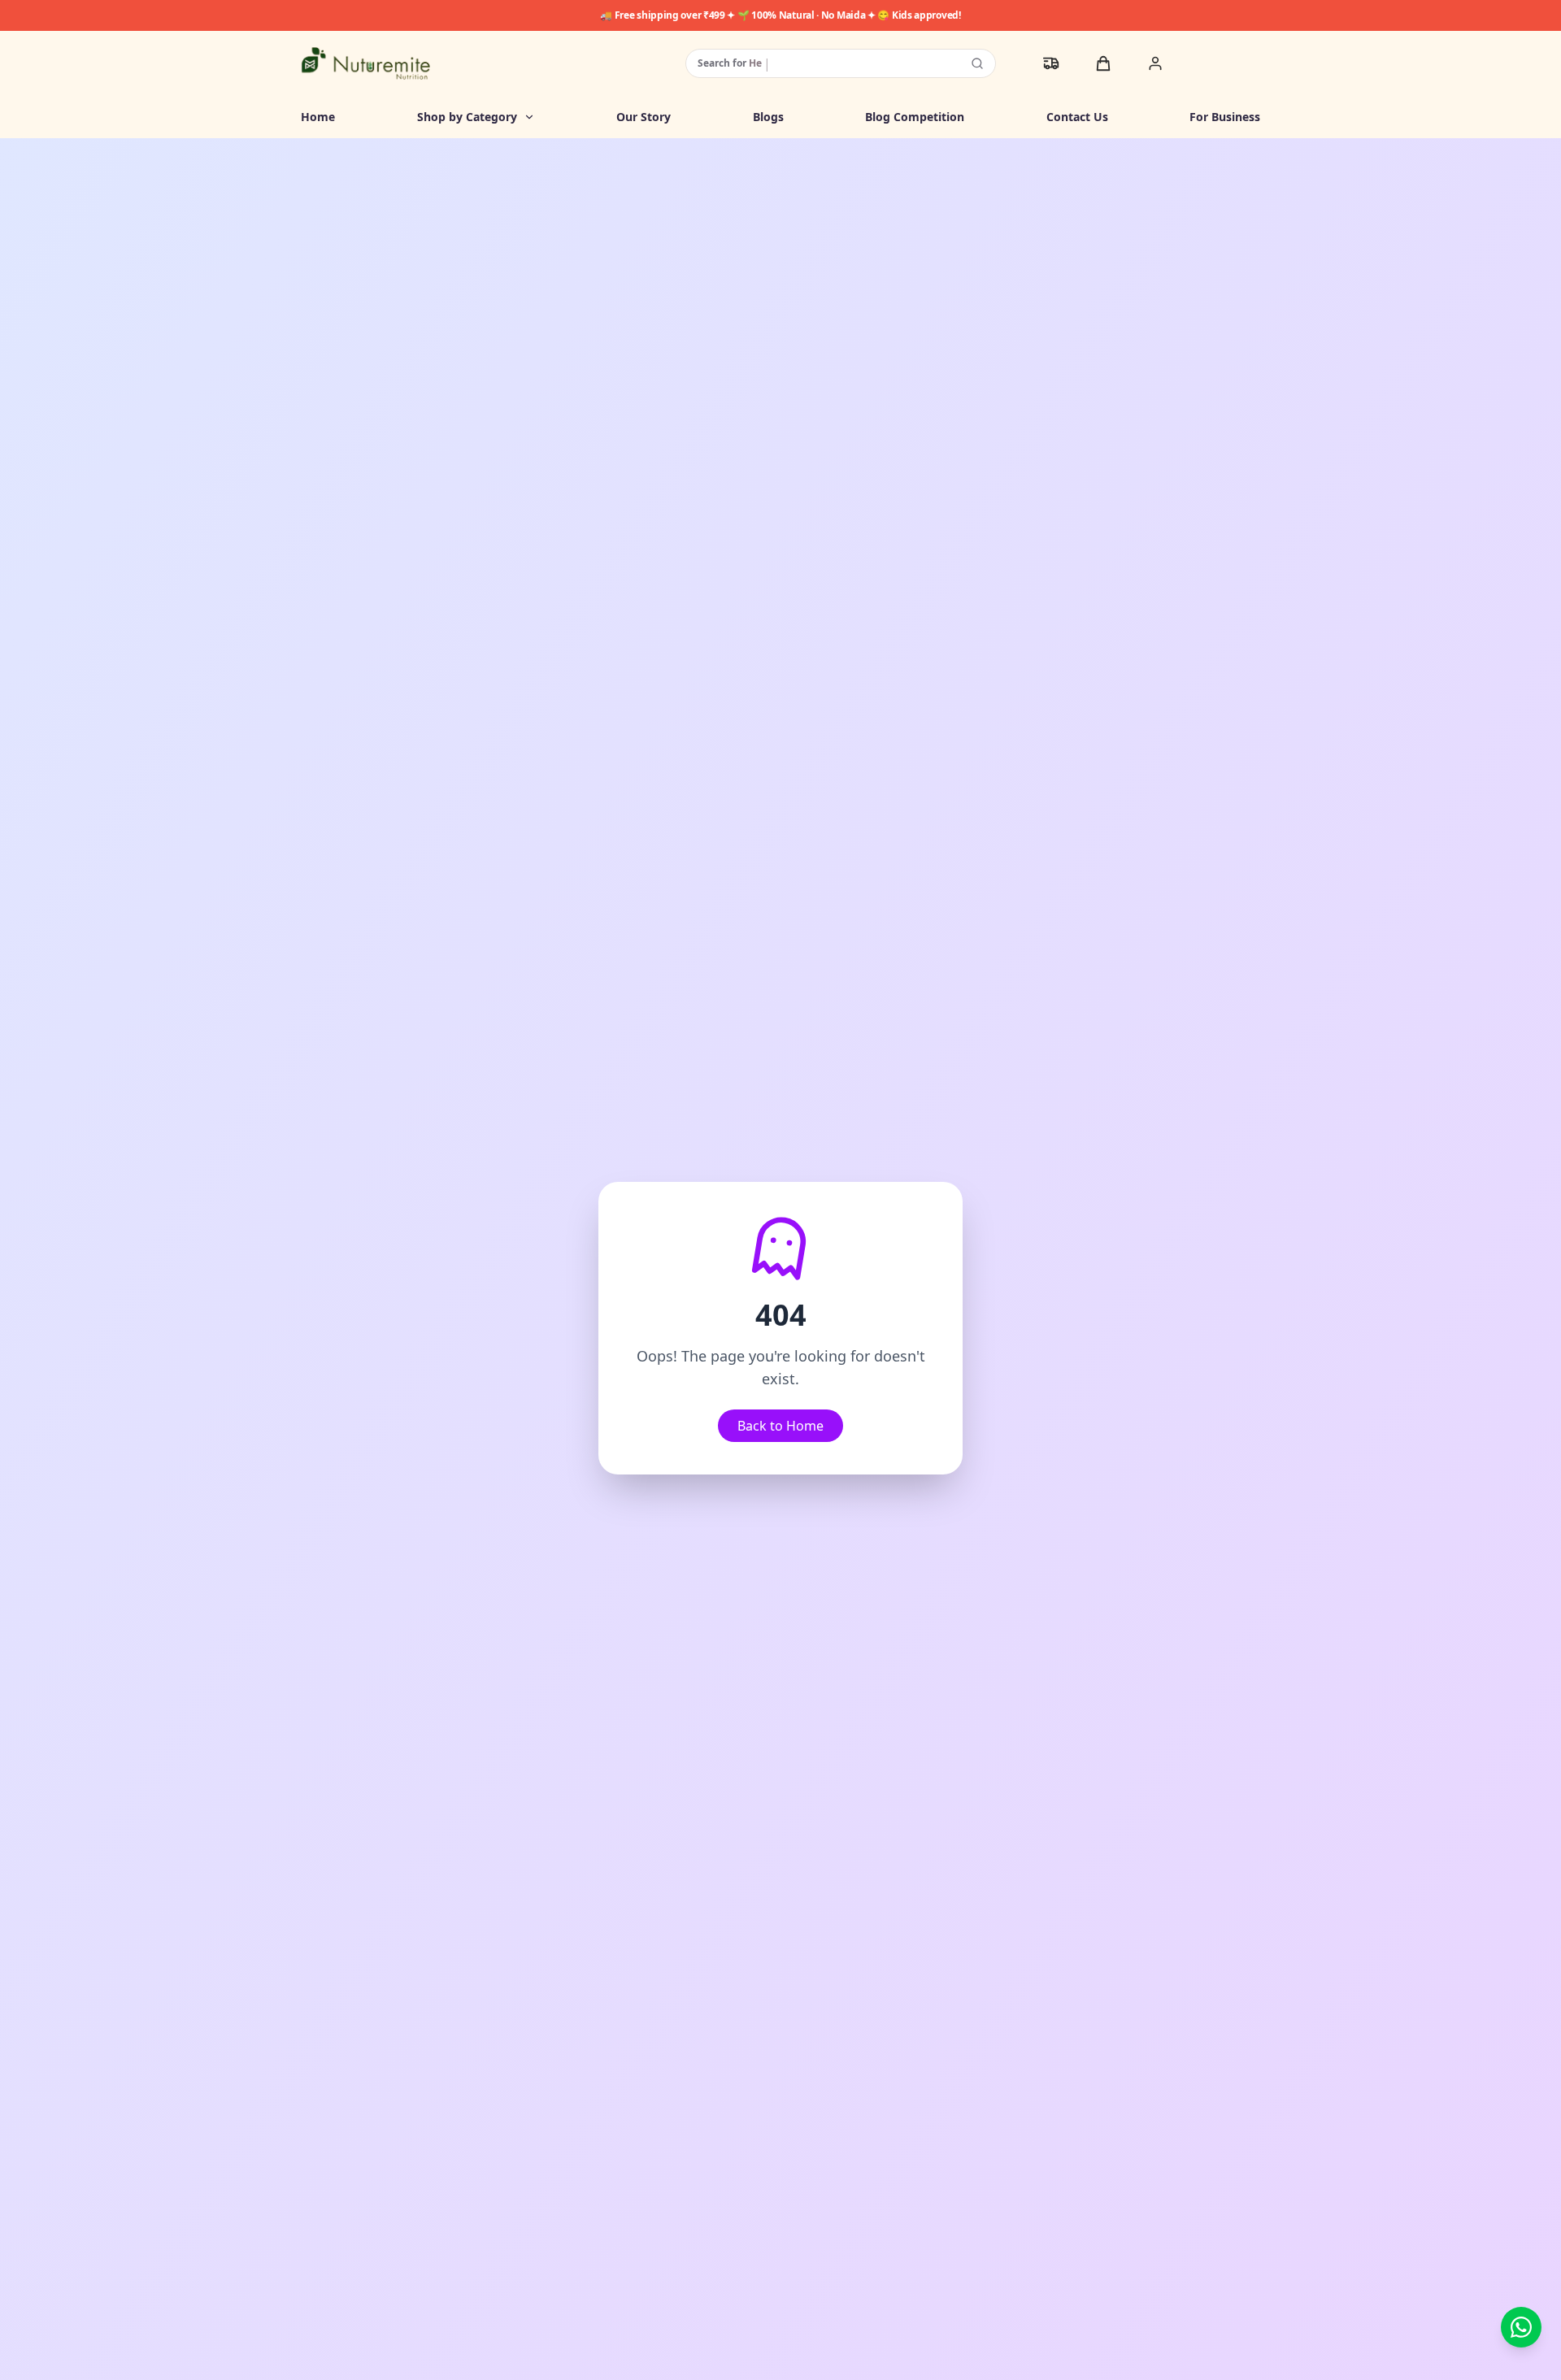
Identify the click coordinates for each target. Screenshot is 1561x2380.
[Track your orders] (1051, 63)
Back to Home (780, 1426)
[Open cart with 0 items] (1103, 63)
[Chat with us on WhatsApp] (1521, 2327)
